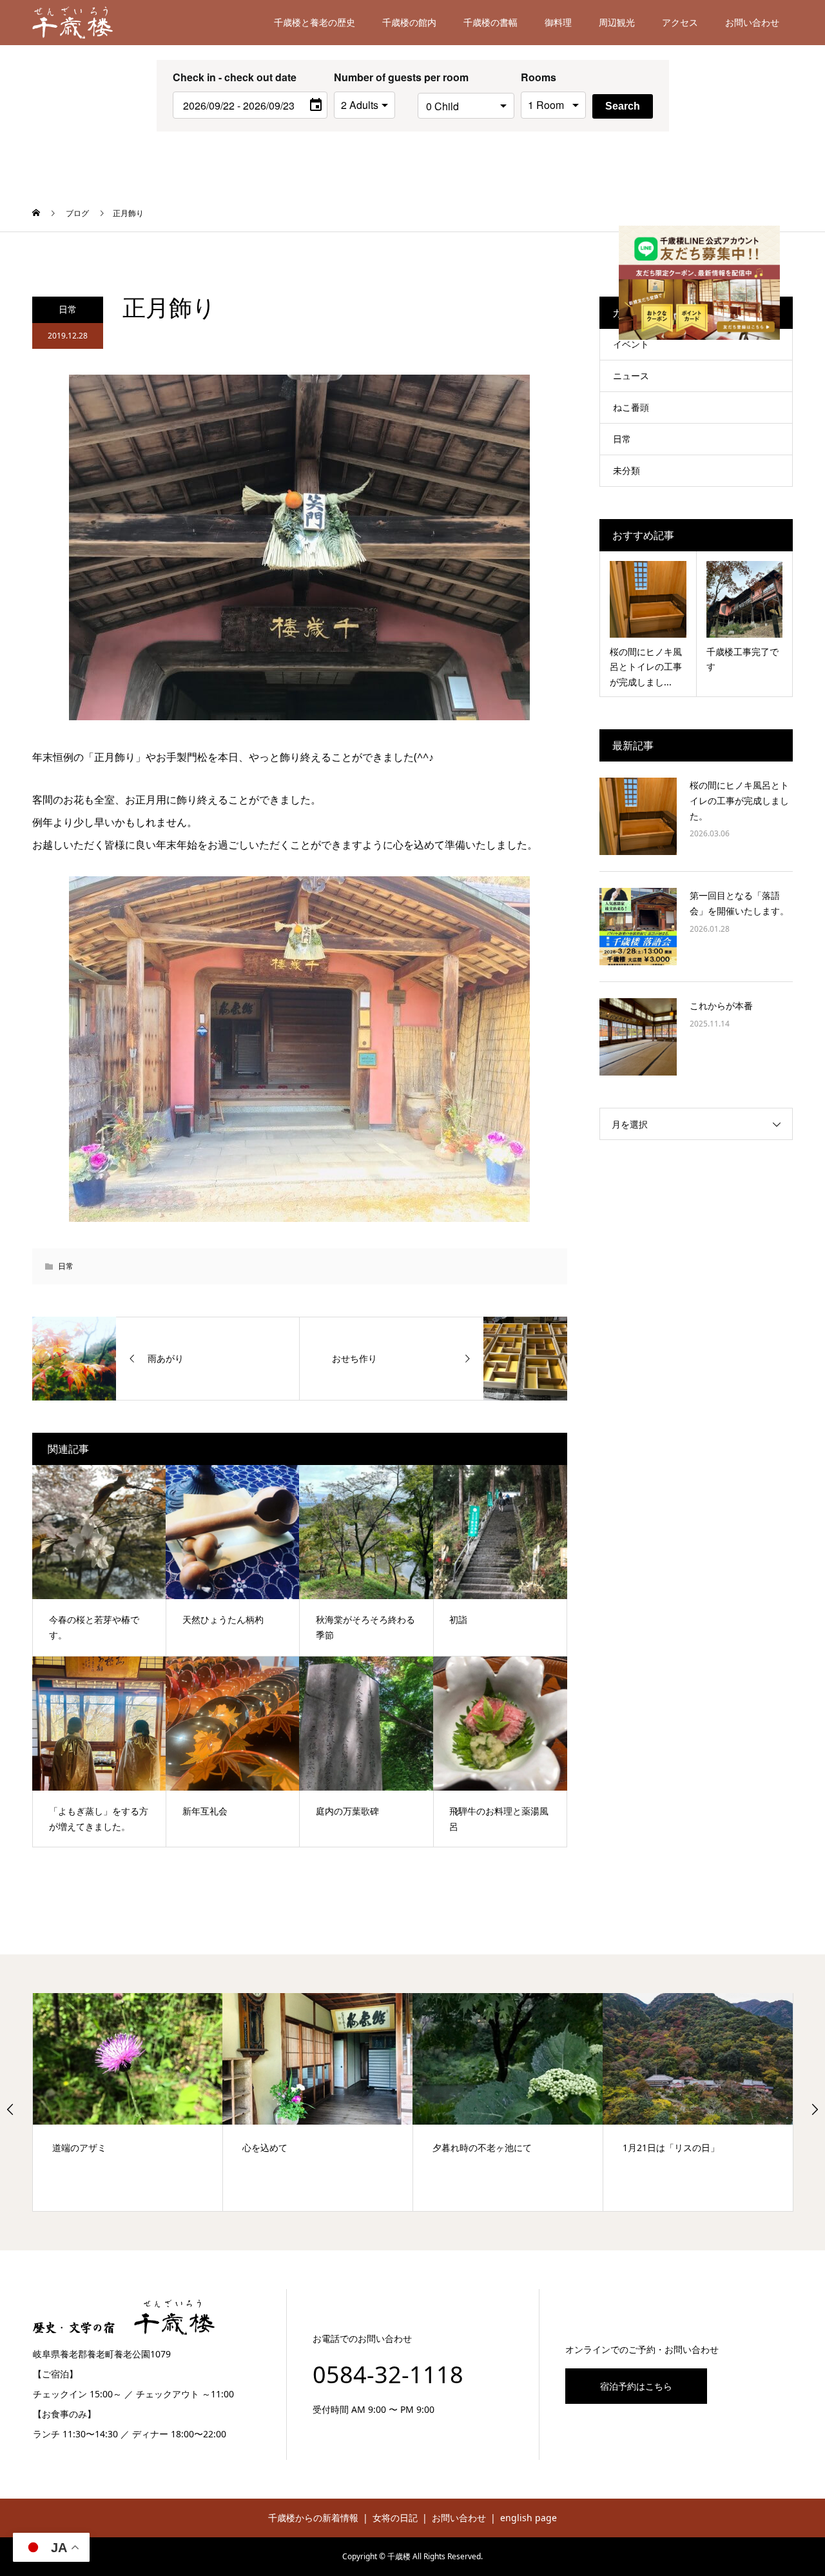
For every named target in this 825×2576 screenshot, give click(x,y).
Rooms (539, 77)
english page (529, 2518)
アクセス (680, 22)
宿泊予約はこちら (636, 2386)
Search (623, 106)
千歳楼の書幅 (490, 22)
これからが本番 (721, 1006)
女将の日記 (395, 2518)
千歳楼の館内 (409, 22)
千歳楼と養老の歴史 (315, 22)
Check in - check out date (235, 77)
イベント (631, 344)
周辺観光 (617, 22)
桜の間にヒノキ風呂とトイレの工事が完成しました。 (739, 801)
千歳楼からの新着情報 (313, 2518)
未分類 (626, 470)
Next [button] (815, 2109)
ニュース (631, 376)
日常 (68, 309)
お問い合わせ (752, 22)
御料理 (558, 22)
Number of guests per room (373, 77)
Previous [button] (10, 2109)
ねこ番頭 (631, 407)
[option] (128, 2102)
